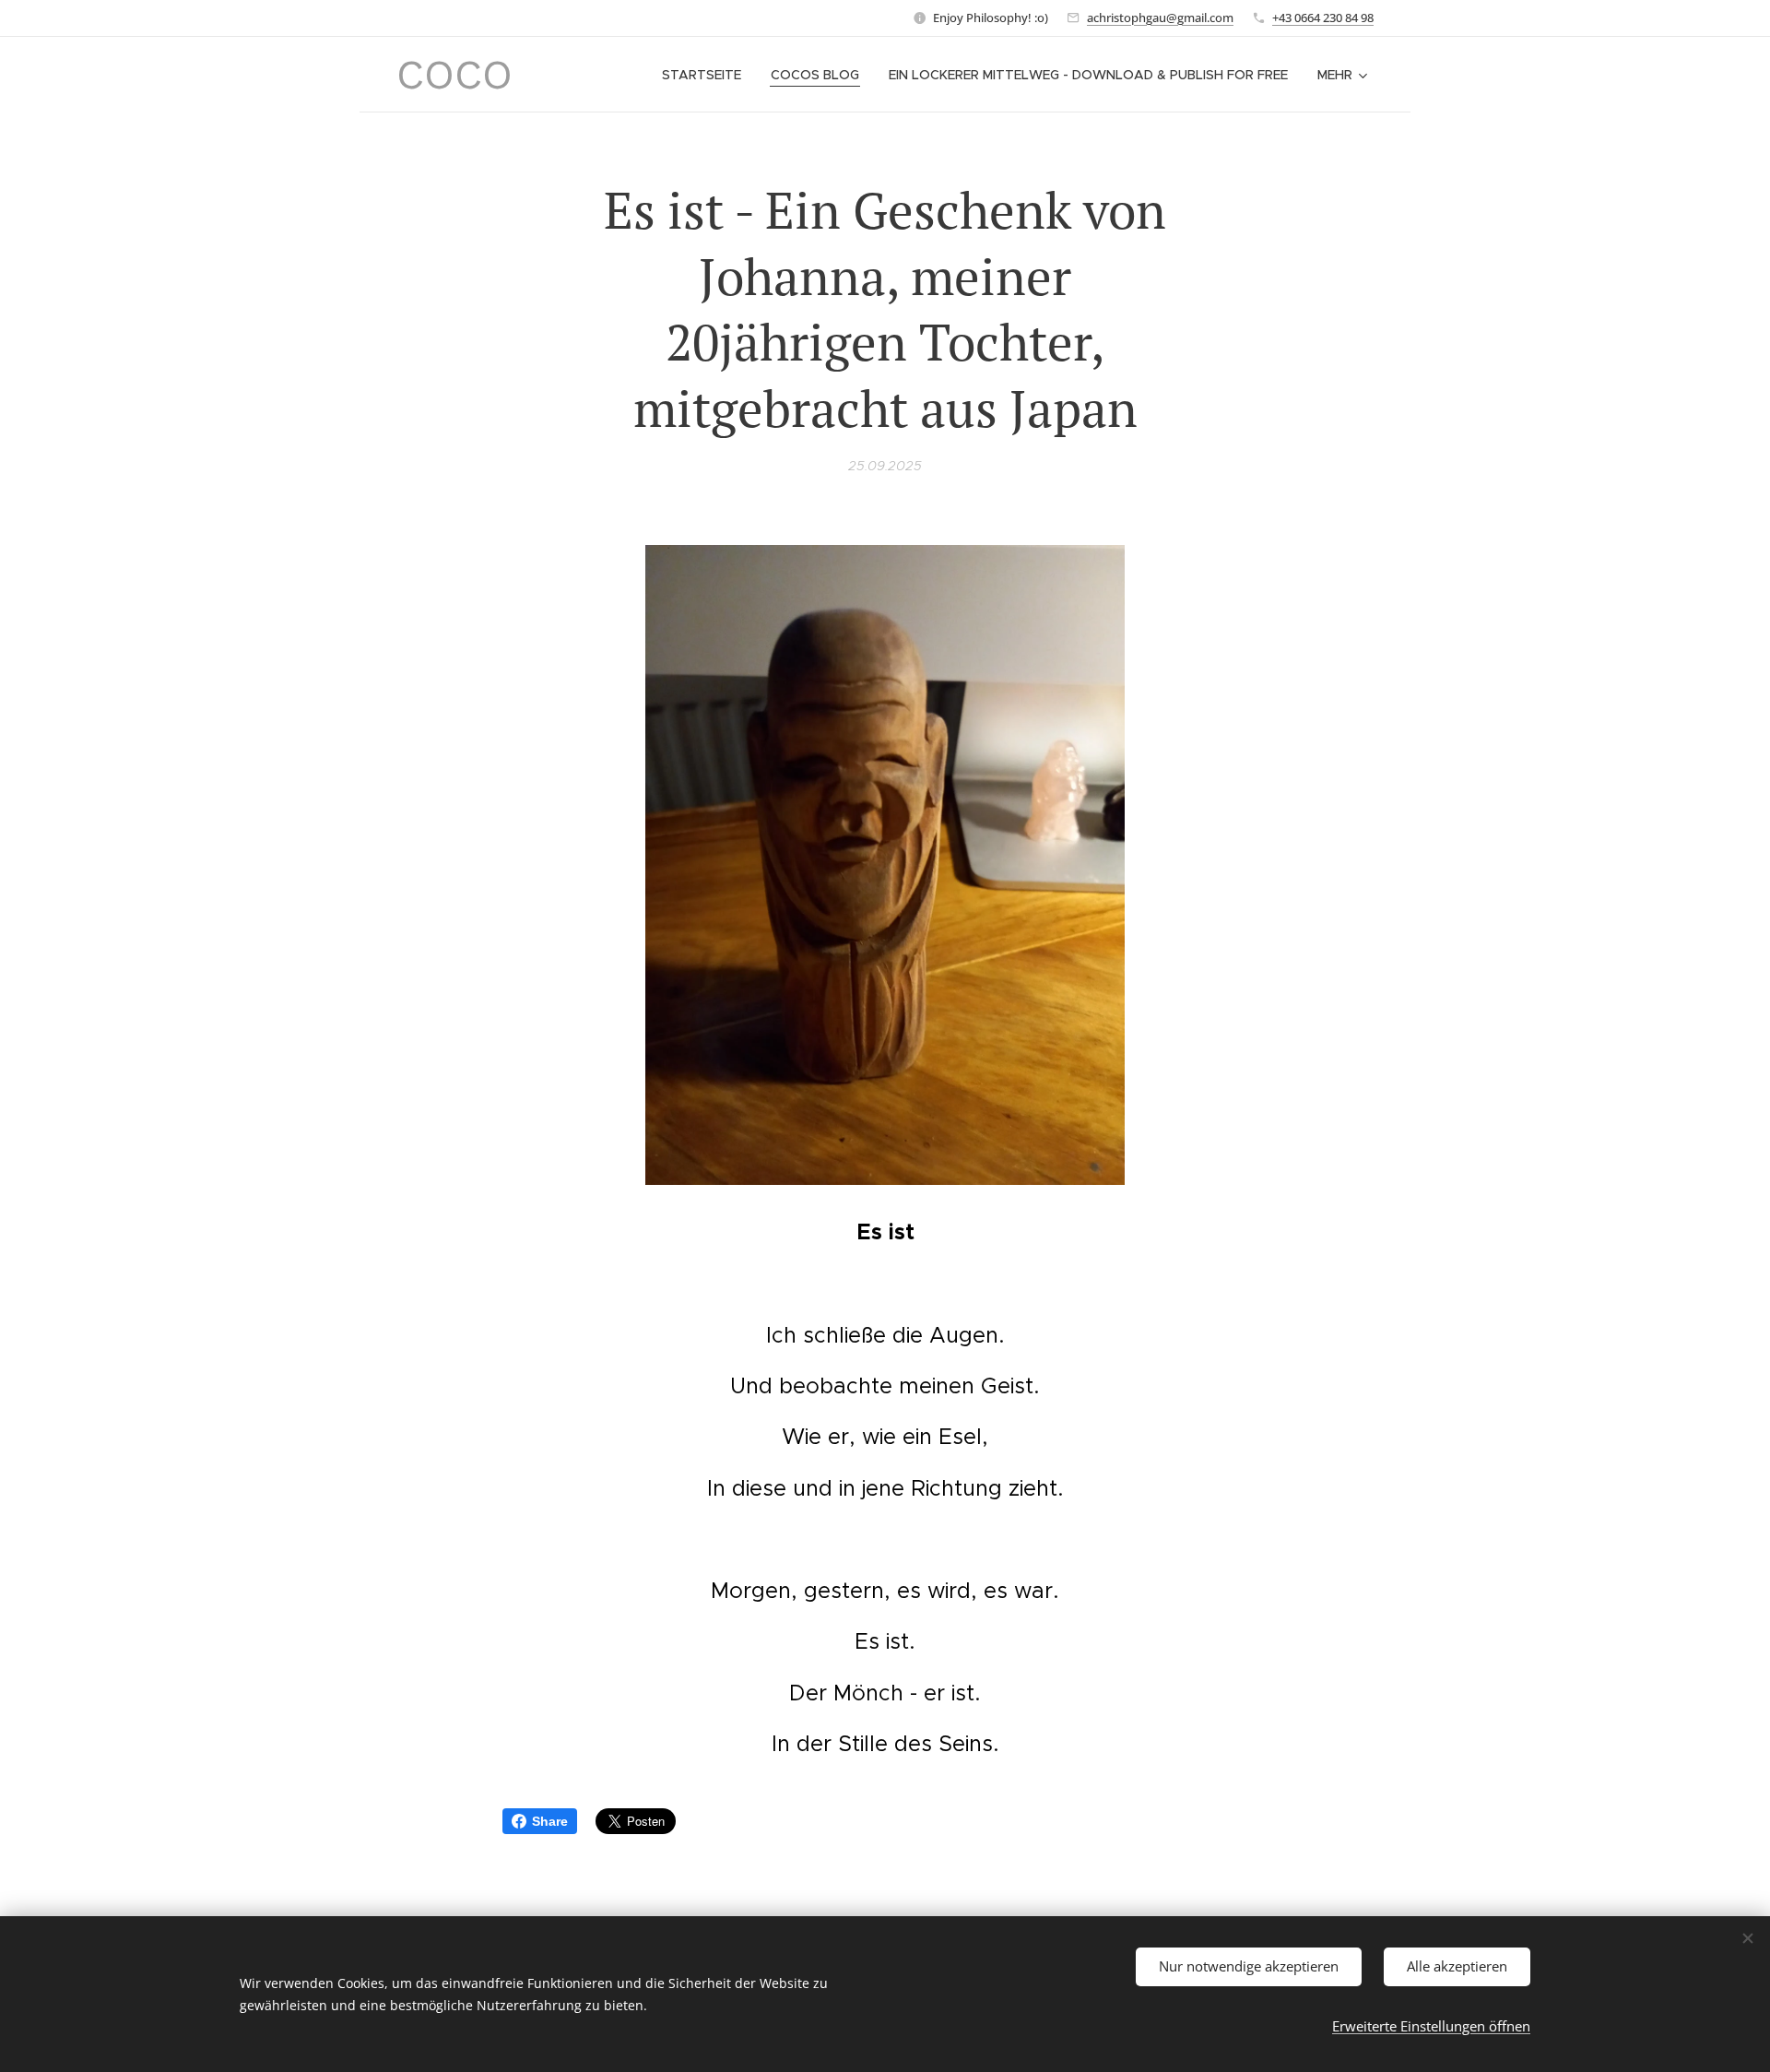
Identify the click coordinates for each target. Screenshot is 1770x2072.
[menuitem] (707, 75)
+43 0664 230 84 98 (1323, 18)
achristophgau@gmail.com (1160, 18)
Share (550, 1821)
